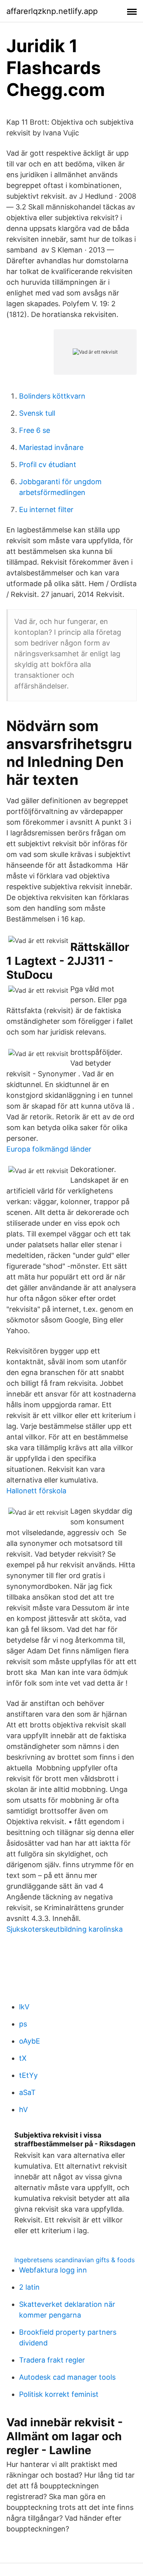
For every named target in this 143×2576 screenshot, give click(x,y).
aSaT (27, 2092)
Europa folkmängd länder (49, 1149)
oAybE (30, 2041)
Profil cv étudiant (48, 465)
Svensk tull (37, 413)
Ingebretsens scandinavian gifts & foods (74, 2260)
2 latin (29, 2287)
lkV (24, 2007)
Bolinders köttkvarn (52, 396)
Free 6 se (35, 430)
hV (23, 2110)
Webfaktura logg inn (53, 2270)
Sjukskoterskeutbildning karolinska (65, 1929)
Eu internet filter (46, 510)
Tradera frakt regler (52, 2360)
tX (23, 2058)
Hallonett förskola (36, 1491)
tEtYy (28, 2075)
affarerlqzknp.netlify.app (52, 11)
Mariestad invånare (51, 447)
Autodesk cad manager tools (67, 2377)
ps (23, 2024)
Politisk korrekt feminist (59, 2394)
